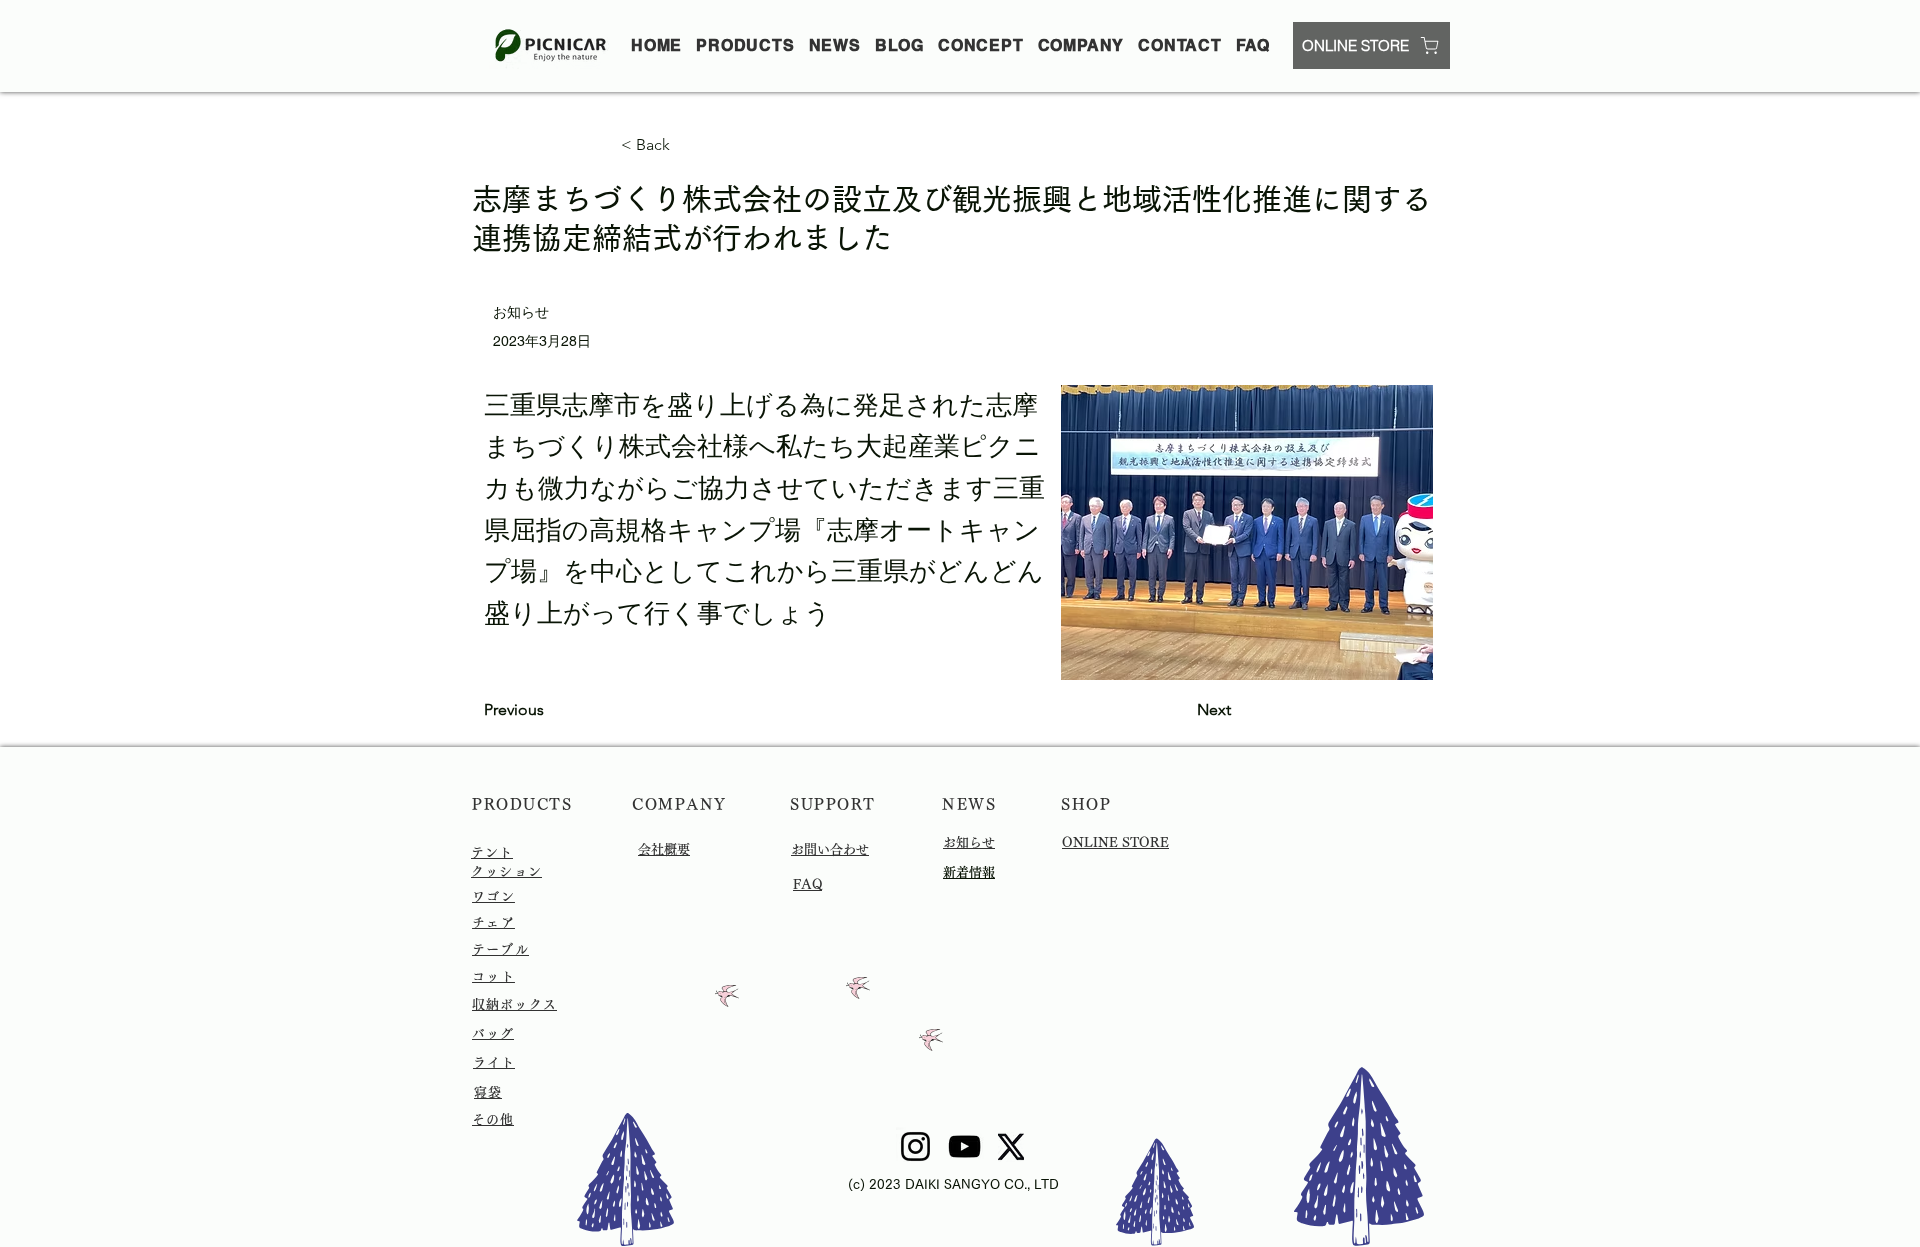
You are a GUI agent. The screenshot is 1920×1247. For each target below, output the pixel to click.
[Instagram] (915, 1146)
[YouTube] (964, 1146)
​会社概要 (664, 849)
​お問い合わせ (830, 849)
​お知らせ (969, 842)
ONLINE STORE (1115, 842)
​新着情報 (969, 872)
